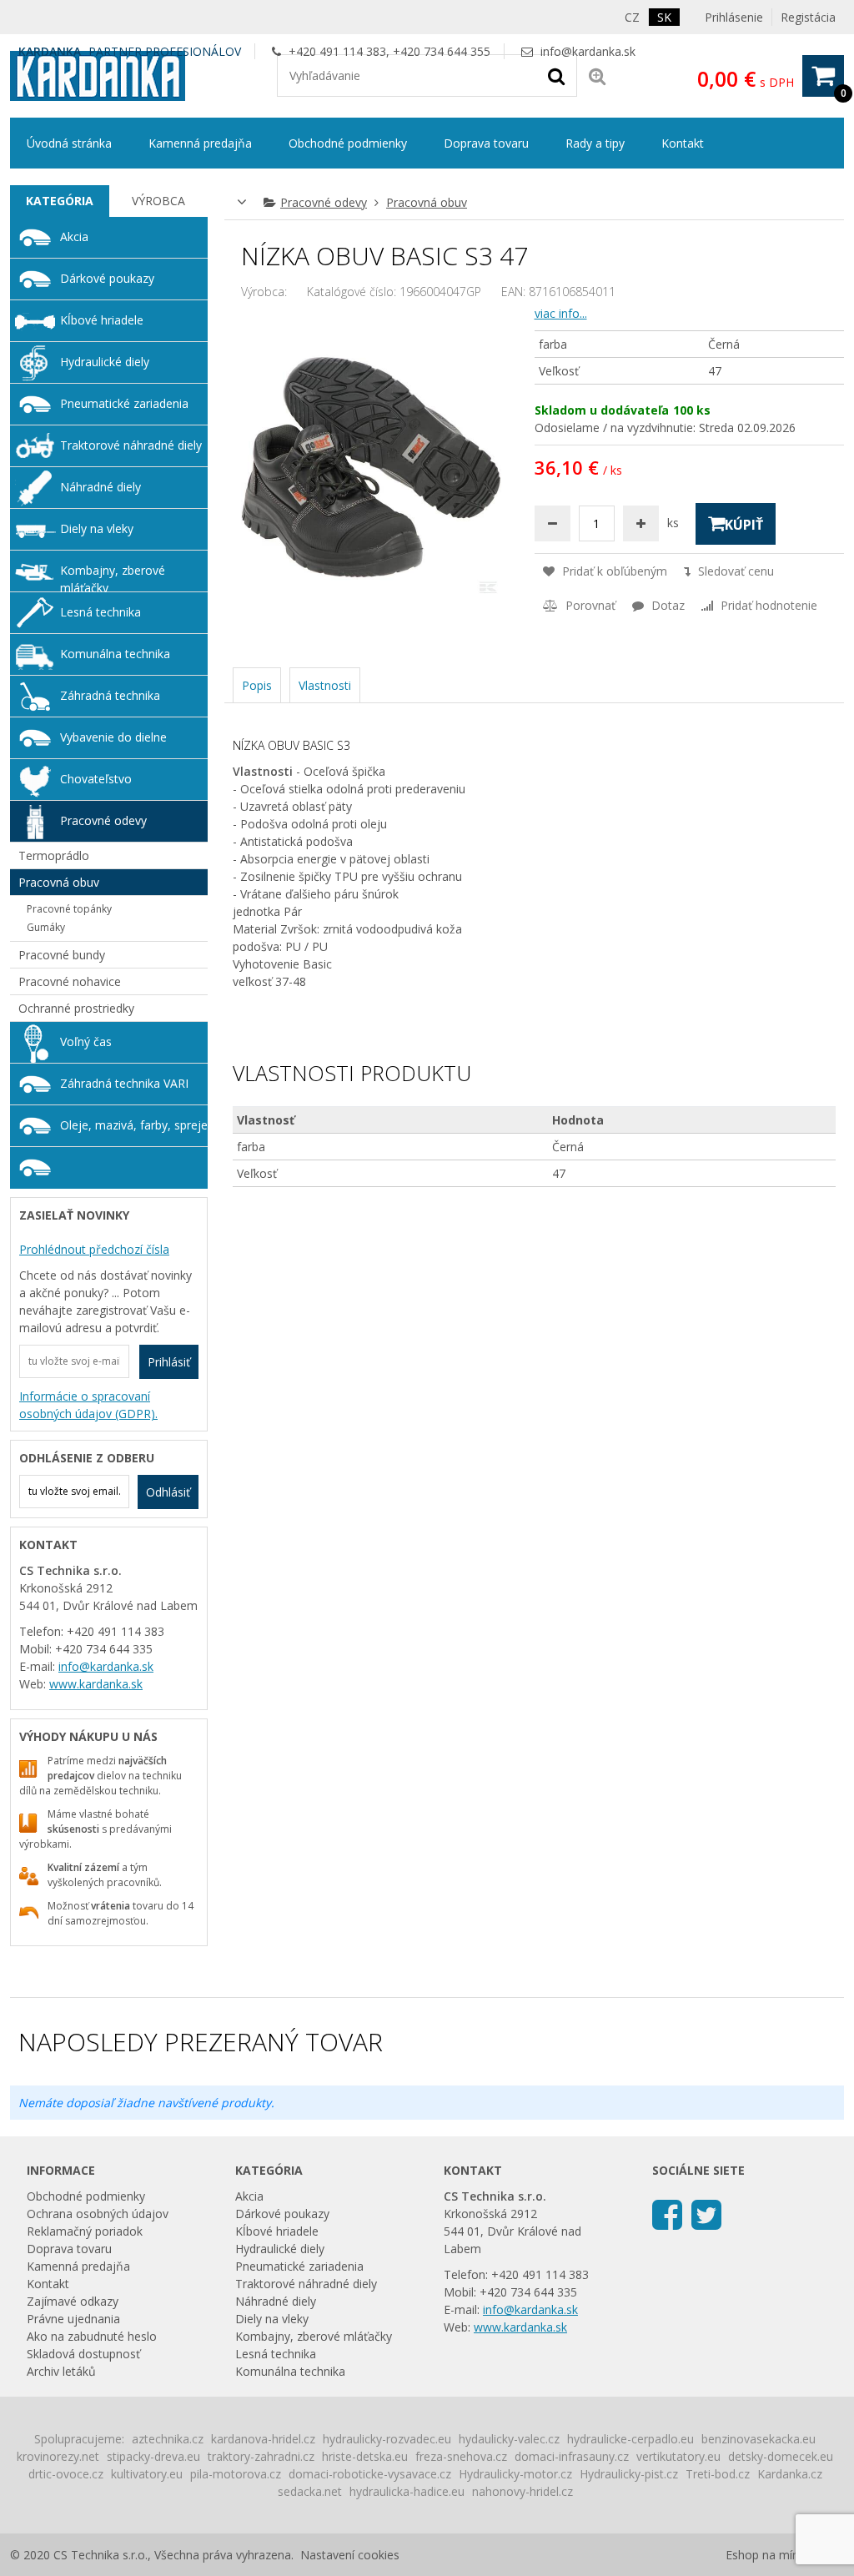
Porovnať (589, 605)
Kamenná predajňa (200, 143)
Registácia (808, 17)
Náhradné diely (100, 487)
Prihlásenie (734, 17)
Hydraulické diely (105, 362)
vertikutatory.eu (678, 2456)
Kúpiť (744, 525)
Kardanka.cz (790, 2474)
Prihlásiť (169, 1362)
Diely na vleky (97, 528)
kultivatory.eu (147, 2474)
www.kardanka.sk (96, 1684)
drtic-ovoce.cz (66, 2474)
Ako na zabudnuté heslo (92, 2336)
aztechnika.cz (168, 2439)
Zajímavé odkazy (73, 2301)
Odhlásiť (168, 1492)
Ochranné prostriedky (76, 1008)
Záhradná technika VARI (124, 1083)
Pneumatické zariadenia (124, 403)
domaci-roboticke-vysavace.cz (370, 2474)
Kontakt (683, 143)
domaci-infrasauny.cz (572, 2456)
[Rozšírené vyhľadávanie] (597, 75)
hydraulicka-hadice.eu (407, 2491)
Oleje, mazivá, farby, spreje (134, 1125)
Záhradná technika (110, 695)
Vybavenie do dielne (113, 737)
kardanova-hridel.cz (263, 2439)
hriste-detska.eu (365, 2456)
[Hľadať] (556, 75)
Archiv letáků (61, 2371)
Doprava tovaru (486, 143)
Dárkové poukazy (107, 278)
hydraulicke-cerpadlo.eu (630, 2439)
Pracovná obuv (427, 202)
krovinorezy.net (58, 2456)
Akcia (74, 236)
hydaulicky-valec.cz (509, 2439)
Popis (257, 685)
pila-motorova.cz (236, 2474)
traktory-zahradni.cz (261, 2456)
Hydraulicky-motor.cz (515, 2474)
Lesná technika (100, 612)
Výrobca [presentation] (158, 201)
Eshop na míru (764, 2555)
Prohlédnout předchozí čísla (94, 1249)
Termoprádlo (54, 855)
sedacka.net (310, 2491)
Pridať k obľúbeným (613, 571)
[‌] (667, 2214)
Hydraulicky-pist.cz (629, 2474)
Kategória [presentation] (60, 201)
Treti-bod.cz (718, 2474)
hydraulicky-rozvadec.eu (387, 2439)
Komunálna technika (115, 654)
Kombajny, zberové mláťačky (113, 577)
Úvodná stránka (69, 143)
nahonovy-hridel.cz (522, 2491)
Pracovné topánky (69, 909)
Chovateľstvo (96, 779)
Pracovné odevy (324, 202)
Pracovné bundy (62, 955)
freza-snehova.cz (461, 2456)
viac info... (561, 313)
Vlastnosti (325, 685)
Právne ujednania (73, 2319)
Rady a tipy (595, 143)
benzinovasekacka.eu (759, 2439)
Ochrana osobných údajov (98, 2214)
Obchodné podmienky (348, 143)
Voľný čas (86, 1041)
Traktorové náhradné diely (131, 445)
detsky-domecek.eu (781, 2456)
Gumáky (46, 927)
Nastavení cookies (350, 2555)
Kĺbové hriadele (102, 320)
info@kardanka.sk (588, 51)
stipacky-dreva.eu (153, 2456)
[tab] (60, 201)
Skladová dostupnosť (83, 2354)
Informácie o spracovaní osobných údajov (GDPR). (88, 1405)
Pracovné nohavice (70, 981)
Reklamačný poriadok (85, 2231)
